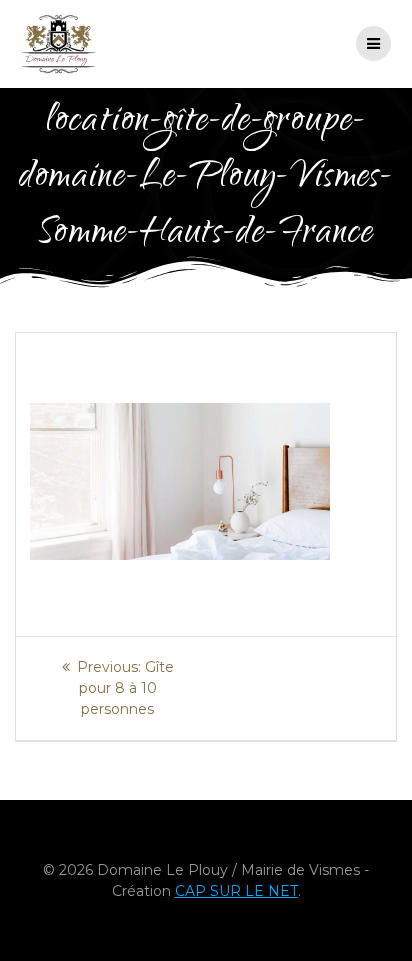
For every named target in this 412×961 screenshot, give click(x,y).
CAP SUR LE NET (236, 891)
